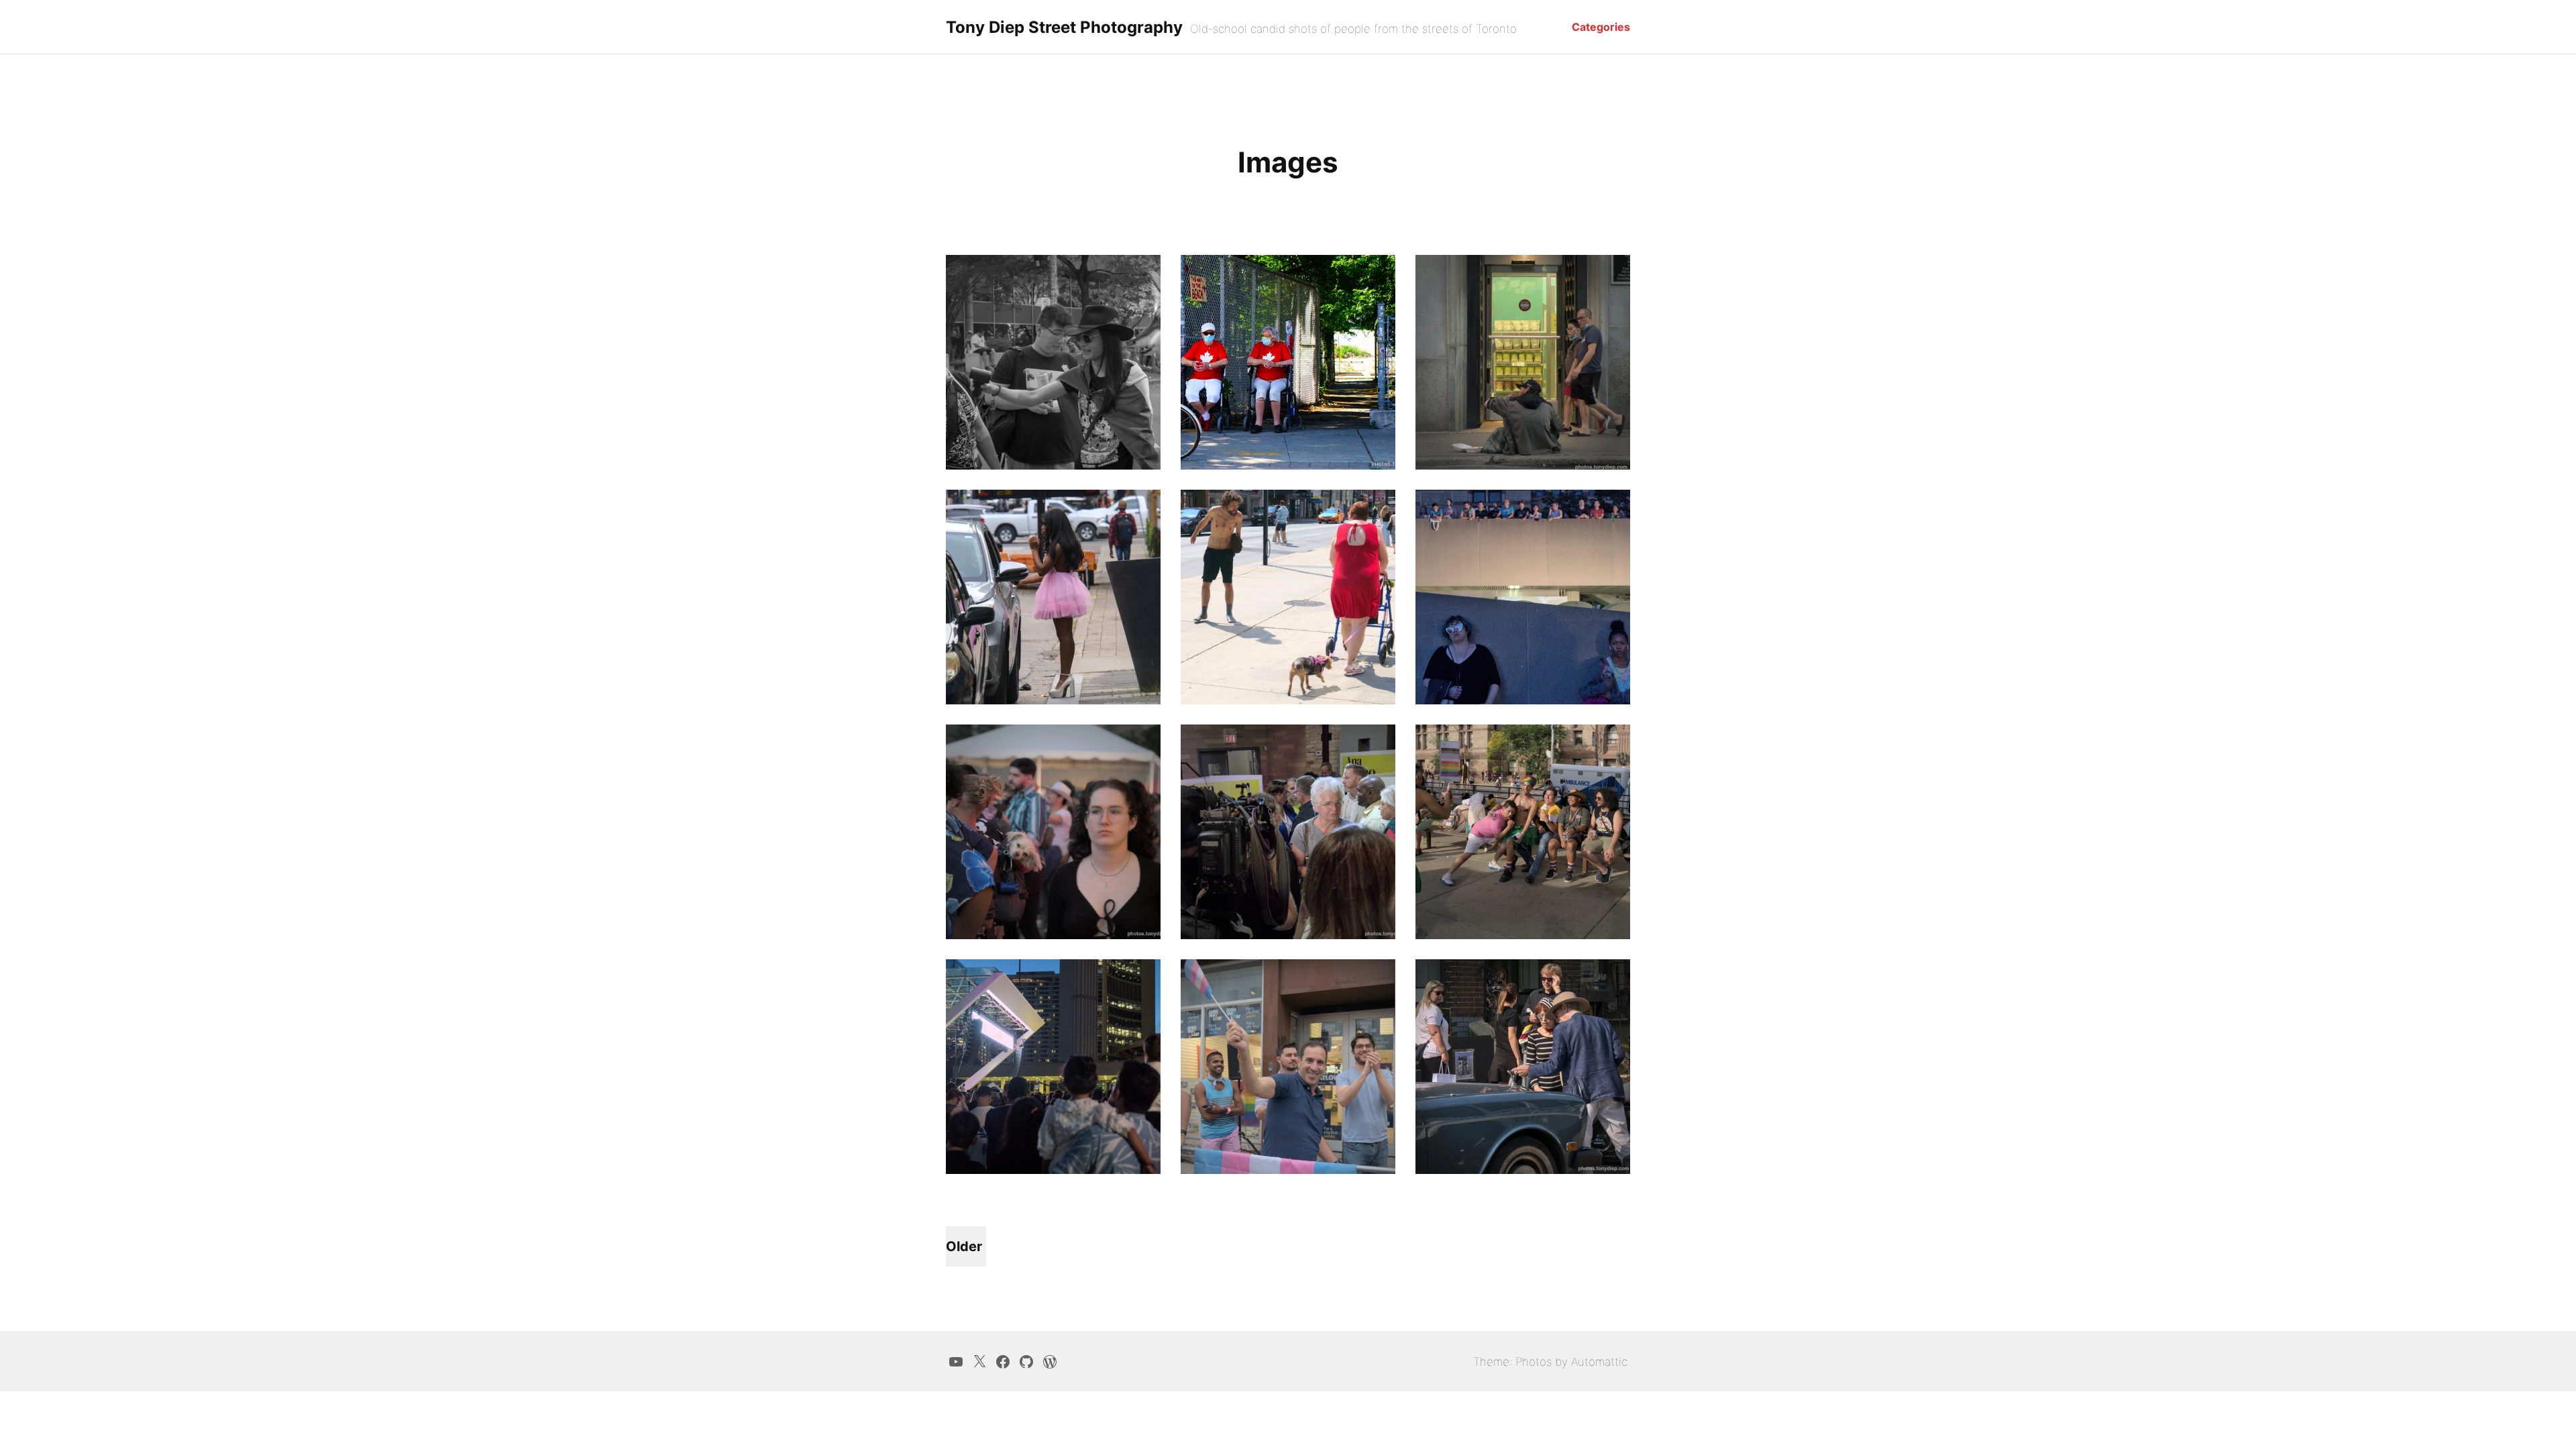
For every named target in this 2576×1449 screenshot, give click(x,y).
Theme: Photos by (1522, 1362)
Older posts (964, 1252)
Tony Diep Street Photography (1064, 27)
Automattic (1599, 1362)
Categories (1601, 27)
